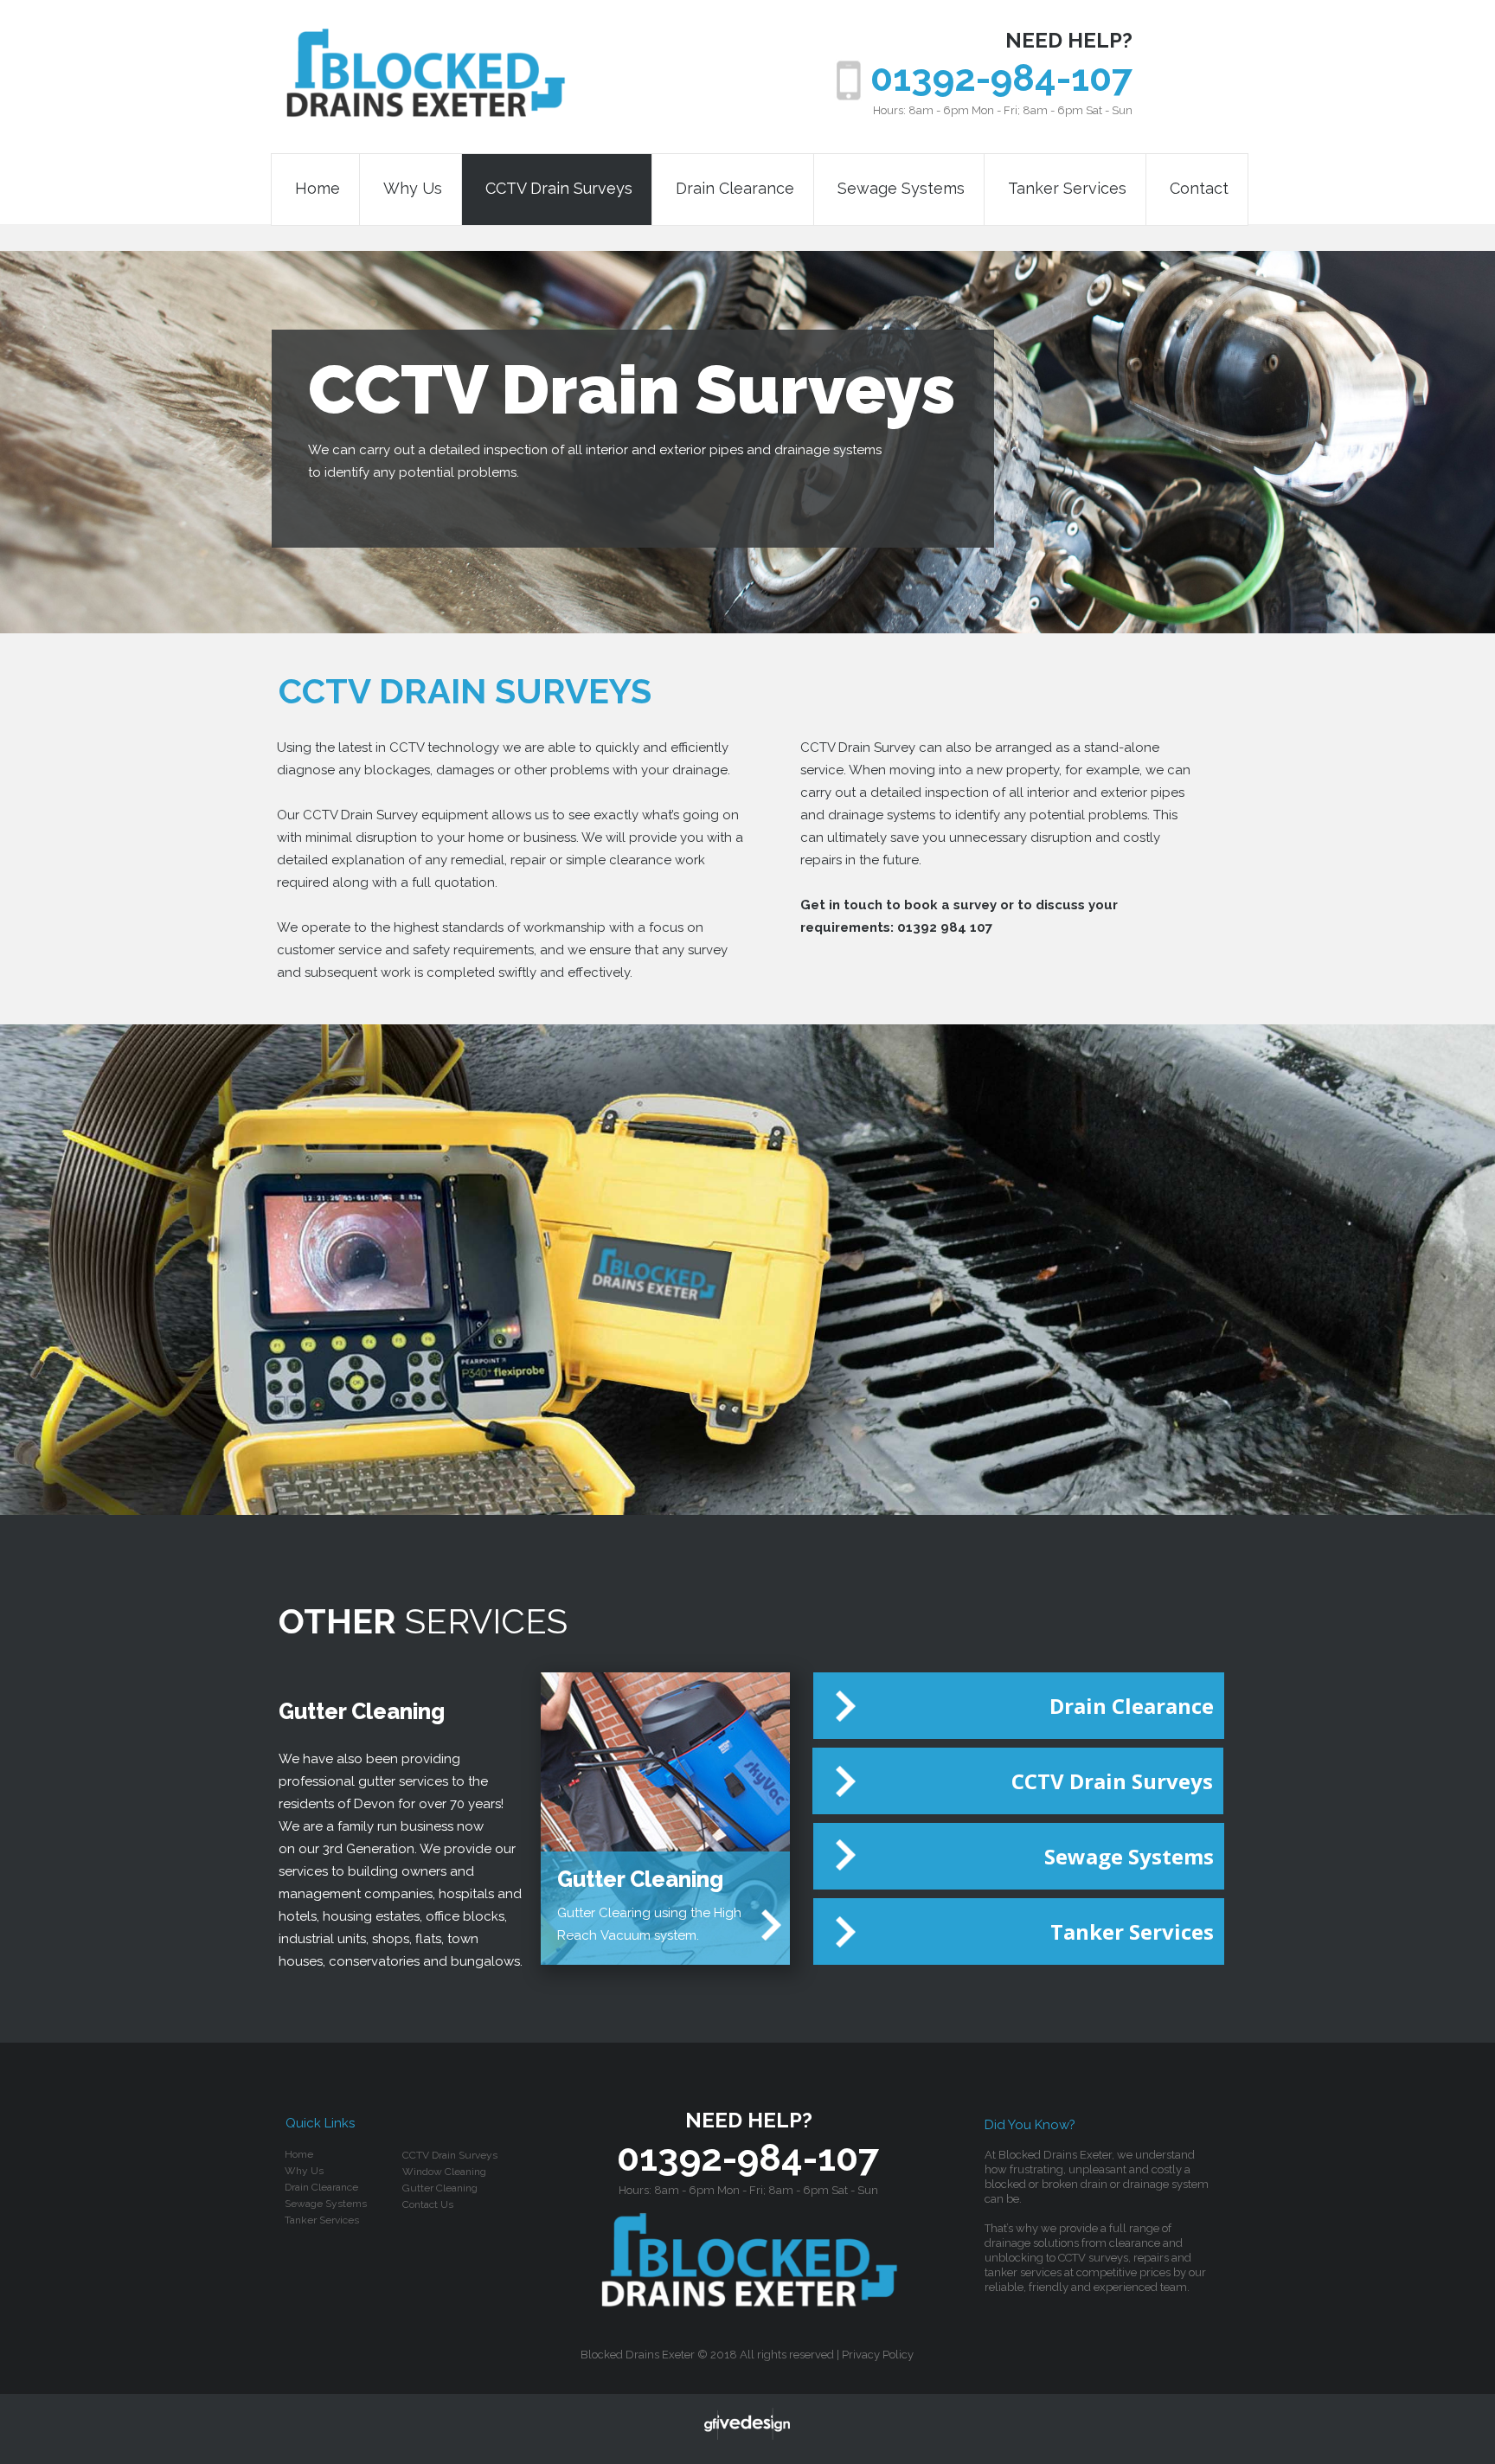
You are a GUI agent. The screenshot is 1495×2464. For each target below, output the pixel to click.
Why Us (413, 189)
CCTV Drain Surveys (559, 189)
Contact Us (428, 2204)
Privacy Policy (878, 2355)
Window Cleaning (444, 2172)
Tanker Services (1067, 189)
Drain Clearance (735, 189)
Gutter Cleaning (440, 2188)
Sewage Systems (901, 189)
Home (318, 189)
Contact (1199, 189)
